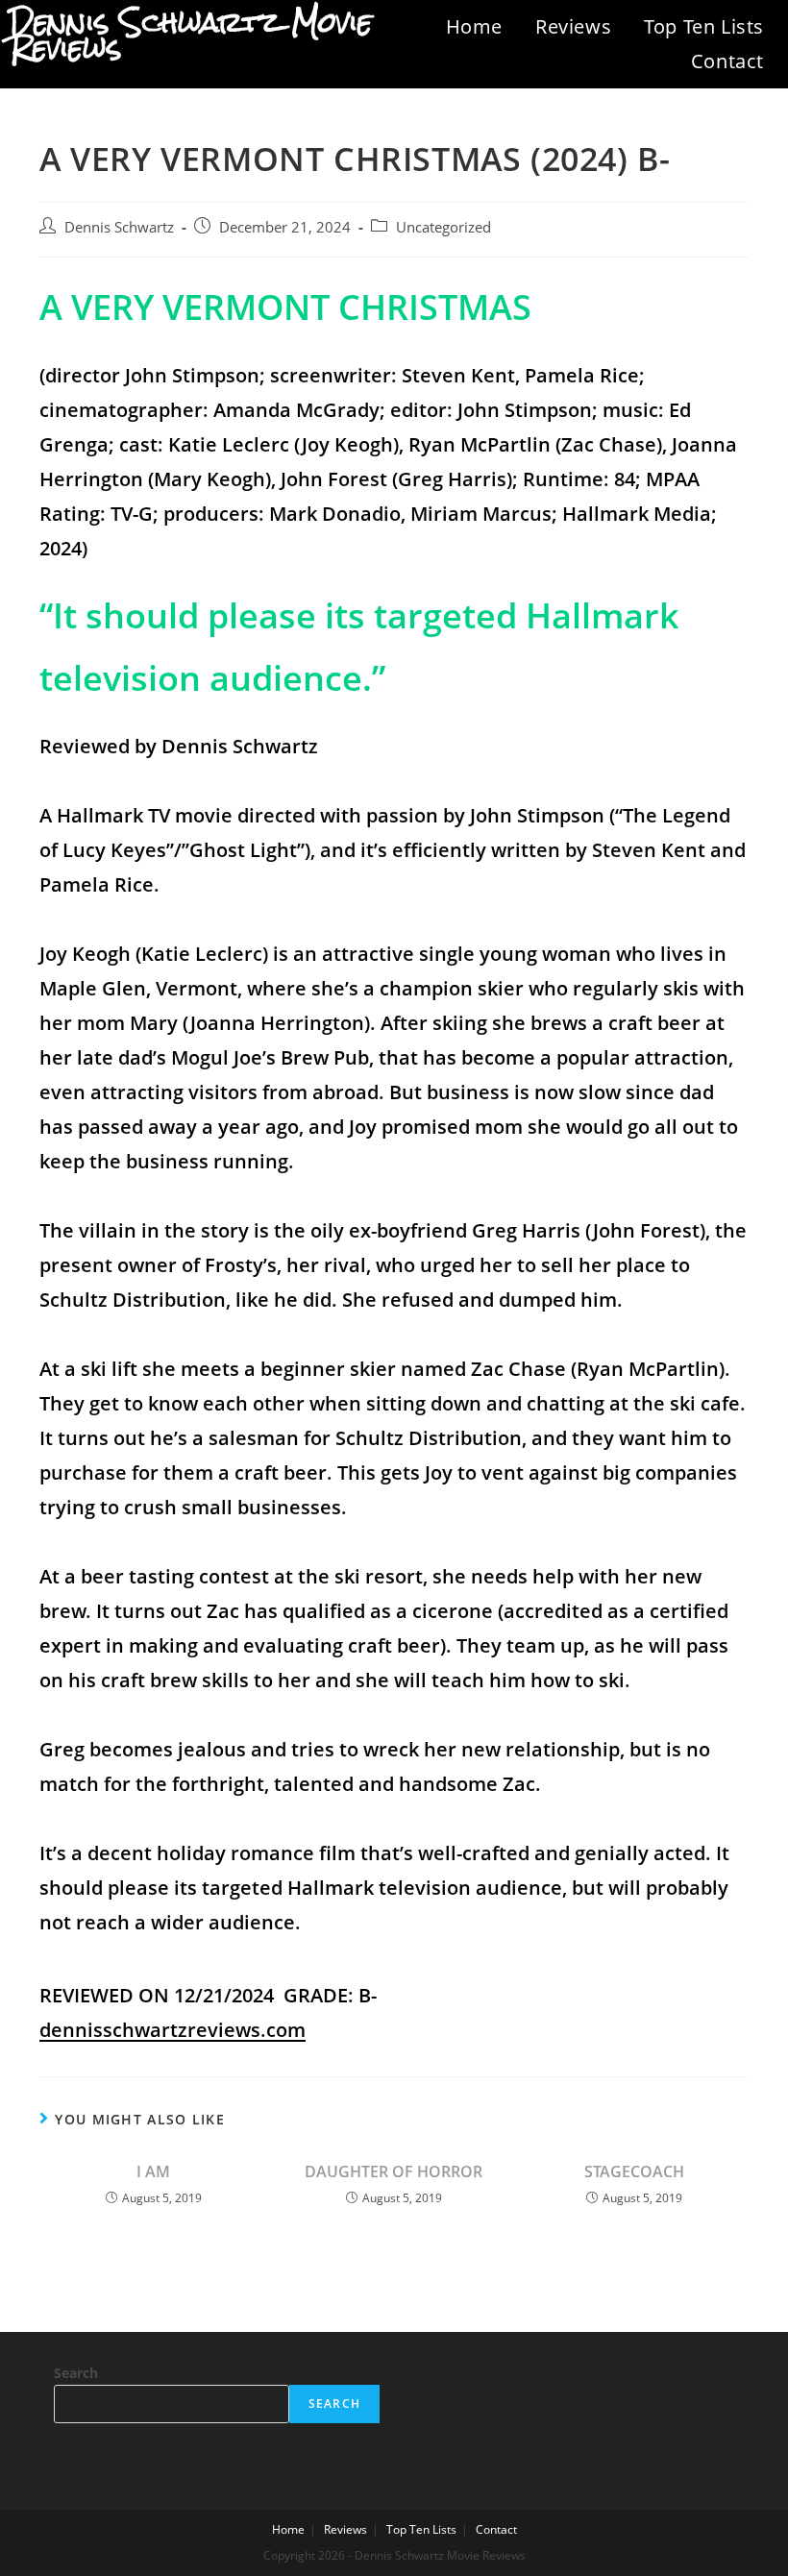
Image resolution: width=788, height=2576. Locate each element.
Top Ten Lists (704, 26)
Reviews (573, 26)
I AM (153, 2171)
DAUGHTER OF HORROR (394, 2171)
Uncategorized (443, 227)
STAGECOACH (634, 2171)
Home (474, 26)
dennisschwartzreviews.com (172, 2030)
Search (76, 2373)
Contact (727, 61)
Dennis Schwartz (119, 227)
